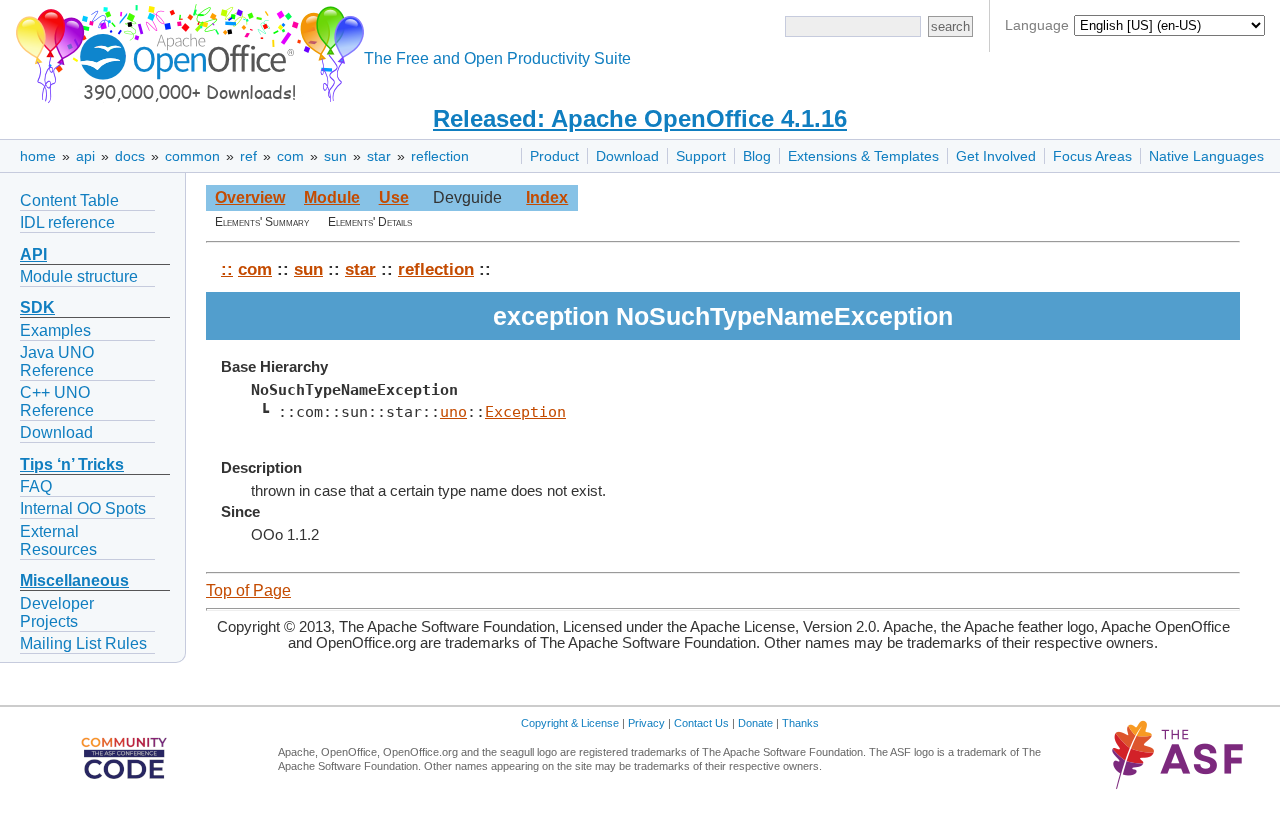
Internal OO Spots (83, 508)
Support (701, 156)
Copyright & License (570, 723)
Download (627, 156)
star (379, 156)
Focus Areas (1092, 156)
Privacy (646, 723)
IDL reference (67, 222)
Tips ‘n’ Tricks (72, 464)
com (290, 156)
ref (248, 156)
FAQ (36, 486)
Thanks (800, 723)
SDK (37, 307)
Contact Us (701, 723)
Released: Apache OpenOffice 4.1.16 (640, 118)
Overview (250, 197)
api (85, 156)
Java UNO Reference (57, 361)
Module (332, 197)
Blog (757, 156)
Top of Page (248, 590)
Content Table (69, 200)
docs (130, 156)
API (33, 254)
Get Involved (996, 156)
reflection (440, 156)
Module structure (79, 276)
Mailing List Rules (83, 643)
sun (335, 156)
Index (547, 197)
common (192, 156)
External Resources (58, 540)
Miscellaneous (74, 580)
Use (394, 197)
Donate (755, 723)
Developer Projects (57, 612)
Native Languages (1206, 156)
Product (554, 156)
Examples (55, 330)
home (38, 156)
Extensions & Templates (863, 156)
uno (453, 411)
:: (227, 269)
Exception (525, 411)
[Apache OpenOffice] (186, 50)
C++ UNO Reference (57, 401)
